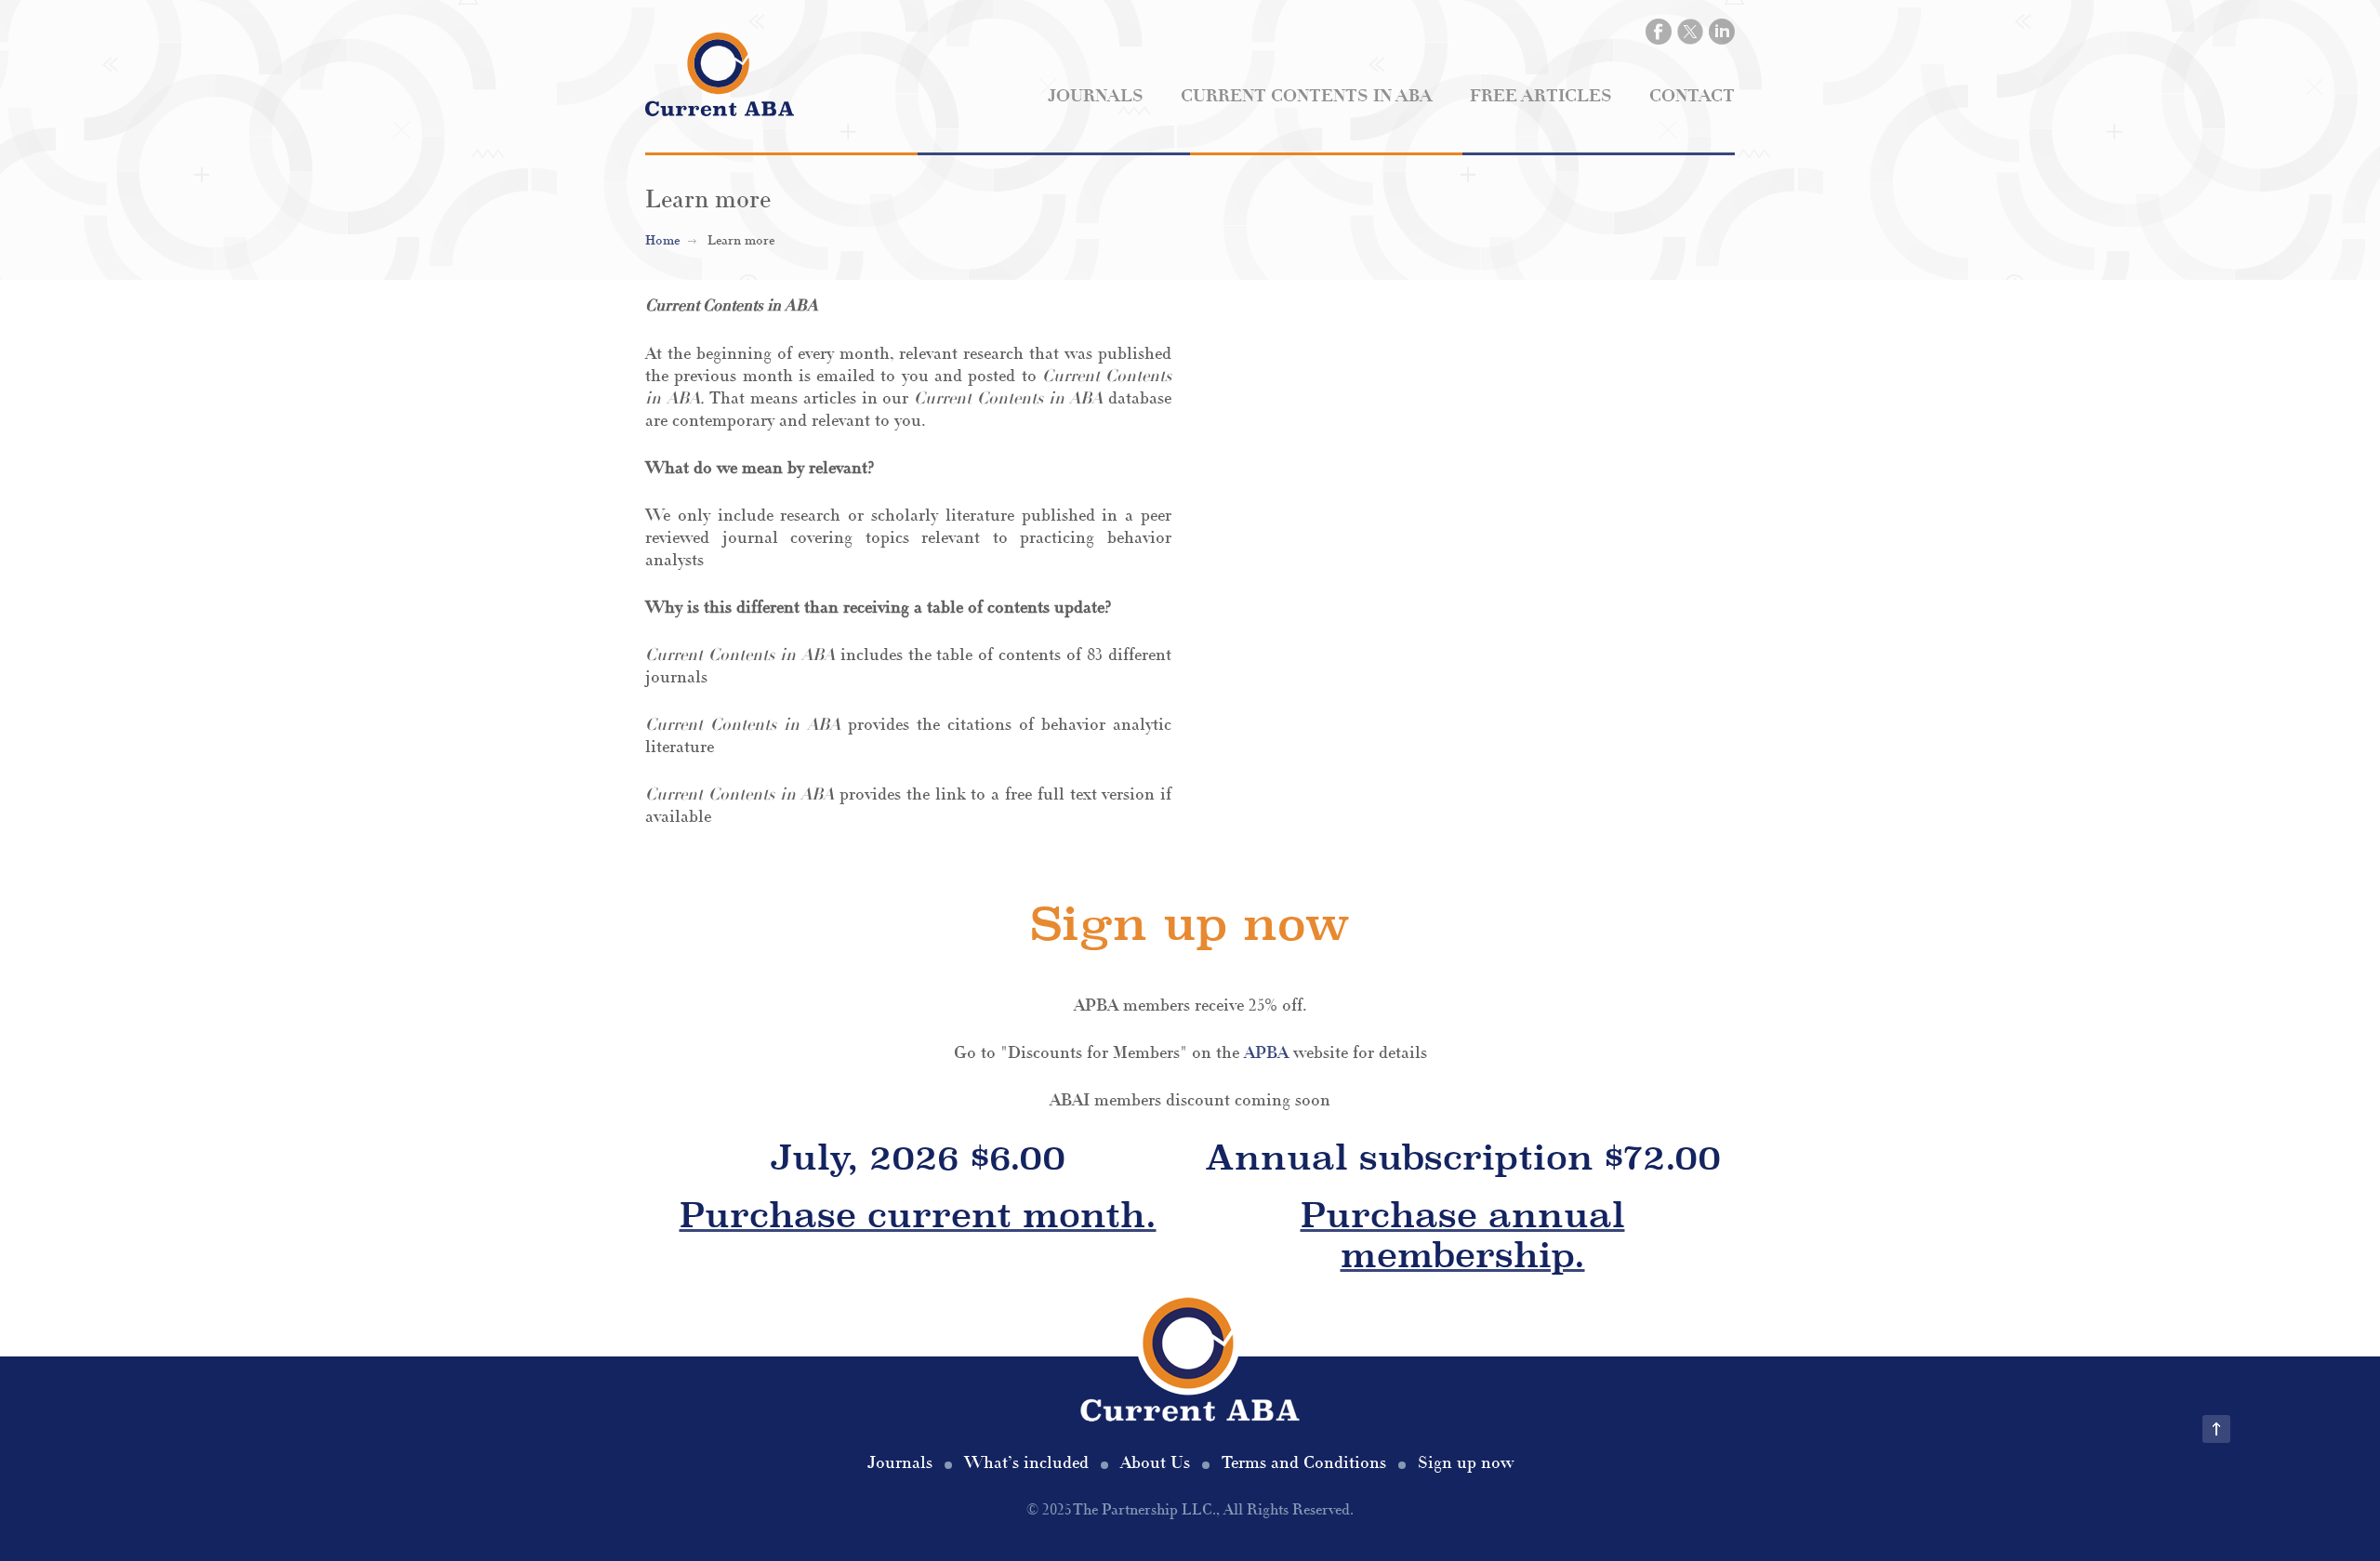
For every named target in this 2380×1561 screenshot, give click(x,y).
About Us (1155, 1463)
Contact (1692, 96)
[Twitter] (1690, 32)
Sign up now (1466, 1463)
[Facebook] (1659, 32)
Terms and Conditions (1304, 1463)
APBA (1266, 1053)
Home (662, 241)
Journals (1096, 96)
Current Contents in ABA (1307, 96)
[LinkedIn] (1722, 32)
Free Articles (1541, 96)
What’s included (1026, 1463)
